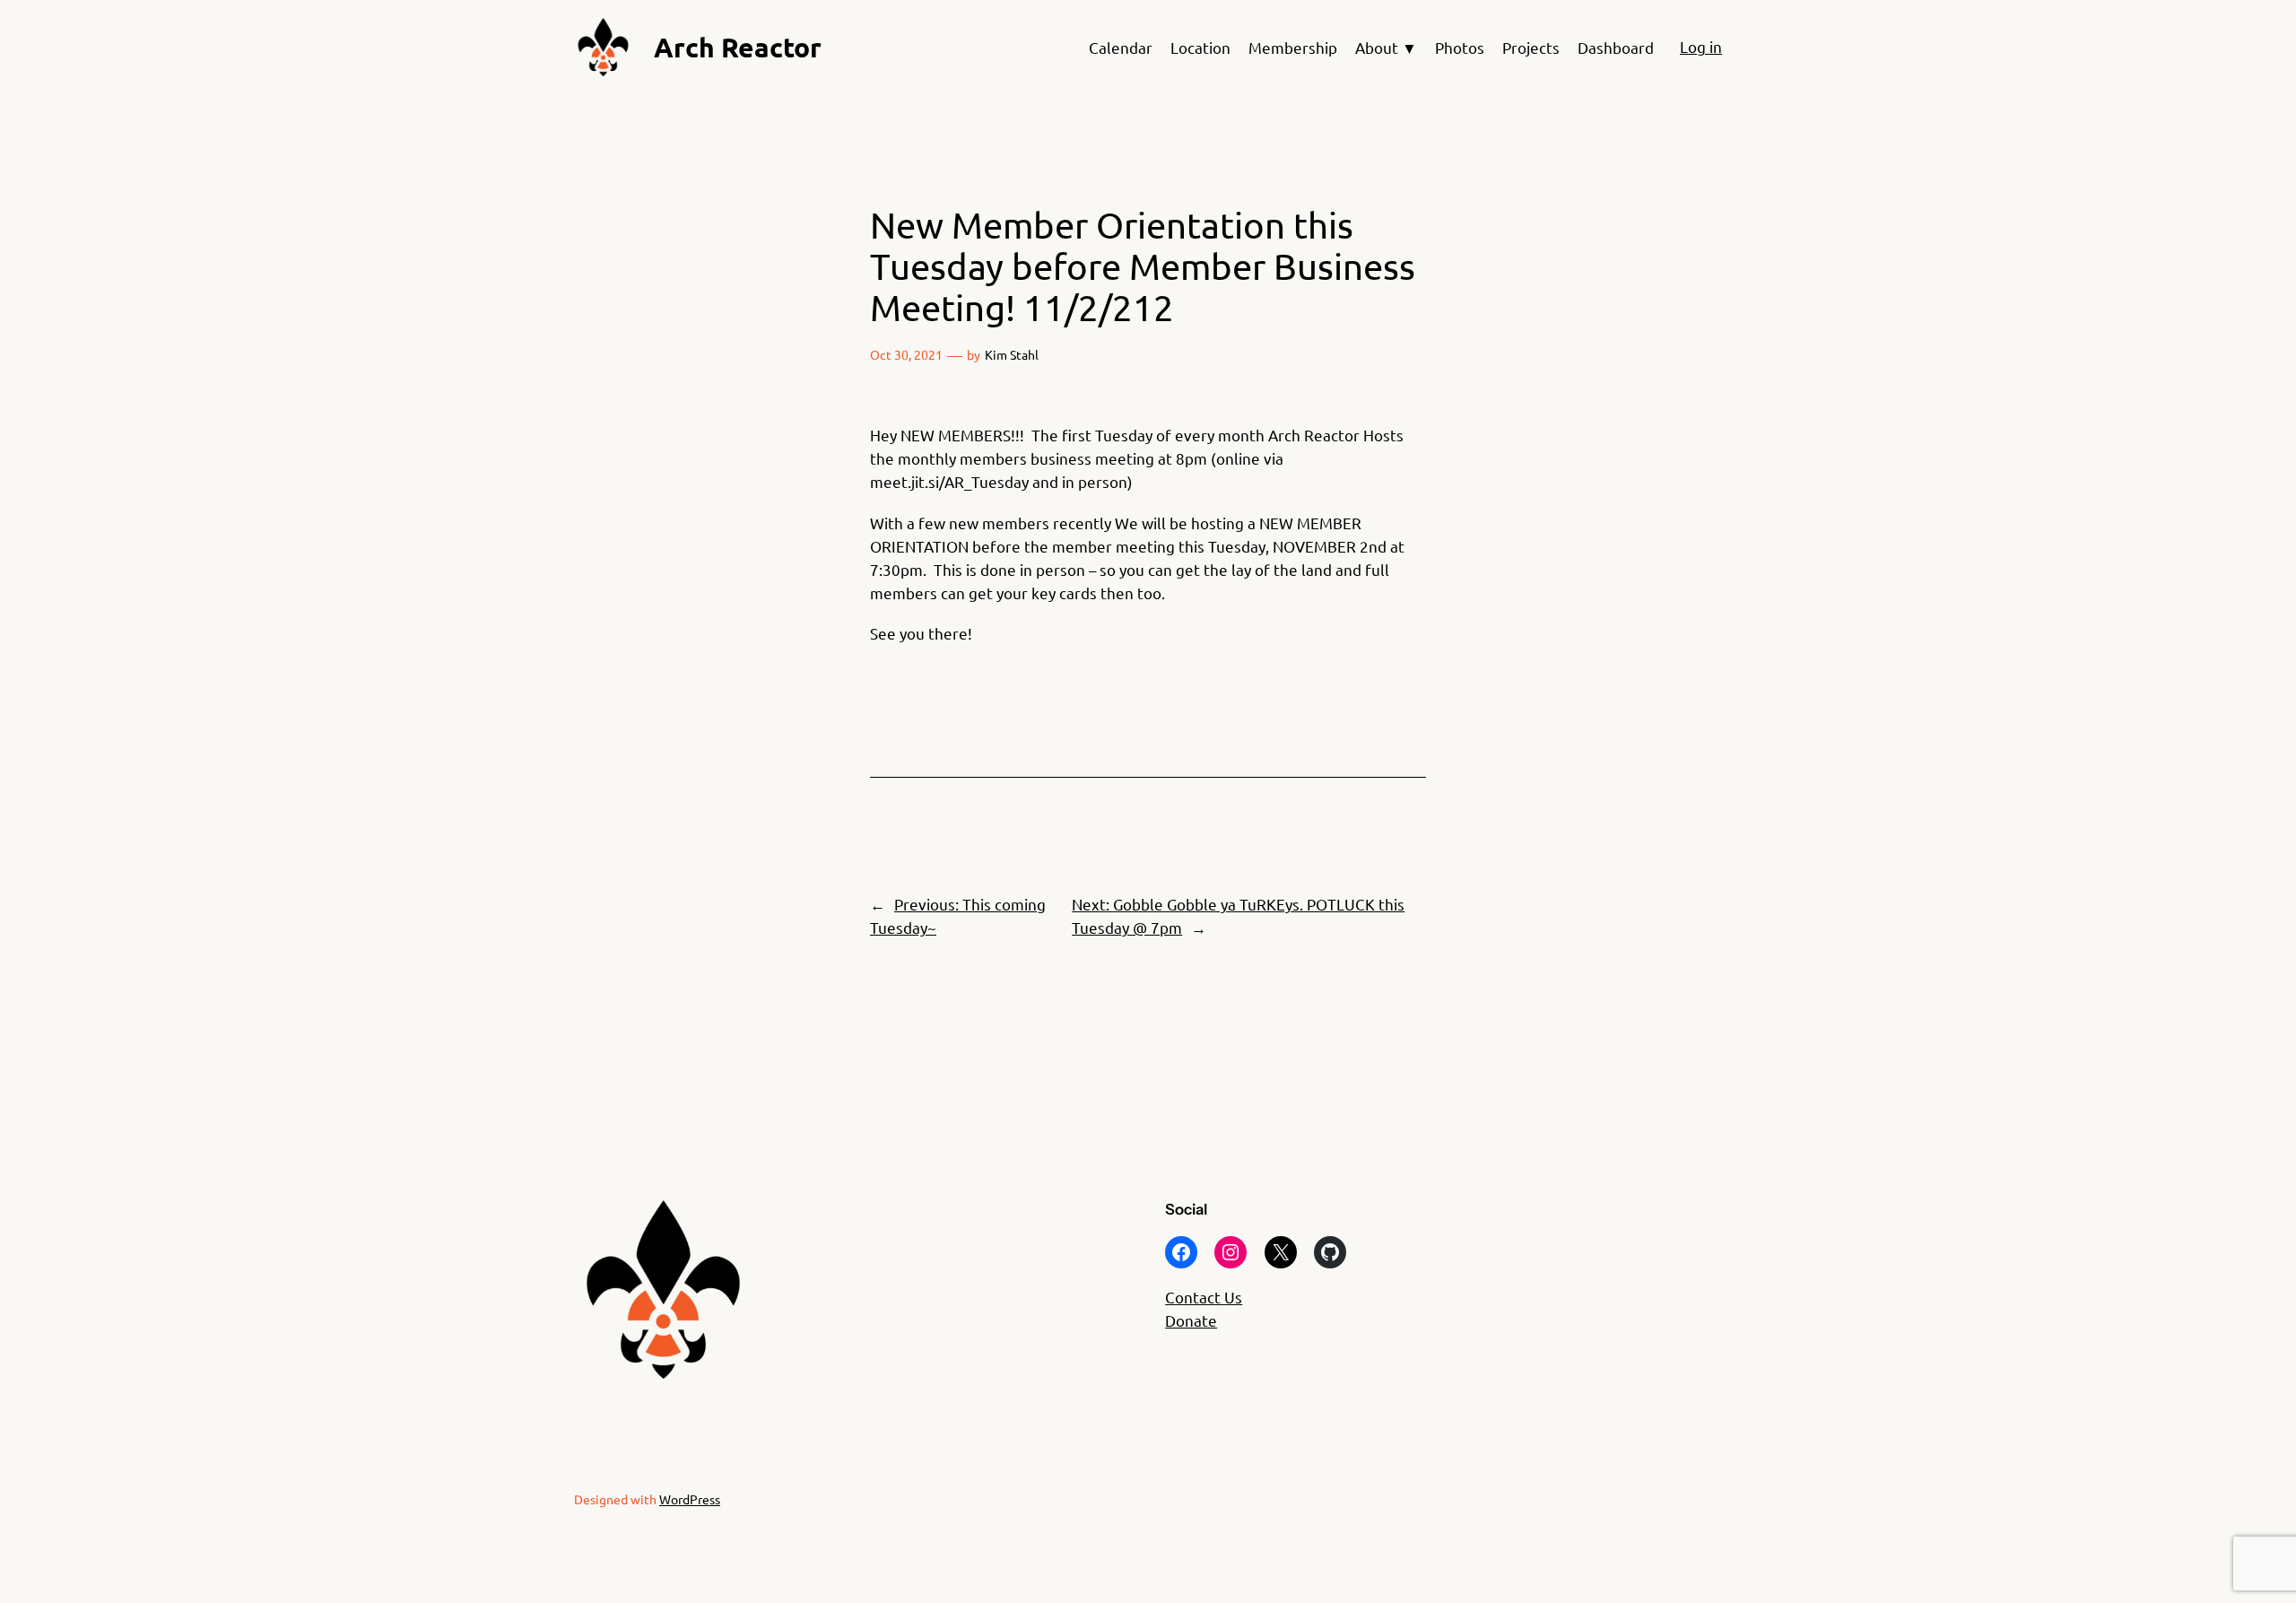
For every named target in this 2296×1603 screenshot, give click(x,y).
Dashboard (1616, 47)
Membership (1293, 47)
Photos (1460, 47)
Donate (1191, 1320)
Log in (1701, 46)
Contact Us (1204, 1297)
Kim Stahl (1012, 354)
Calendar (1121, 47)
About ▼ (1386, 47)
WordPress (690, 1499)
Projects (1531, 47)
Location (1200, 47)
